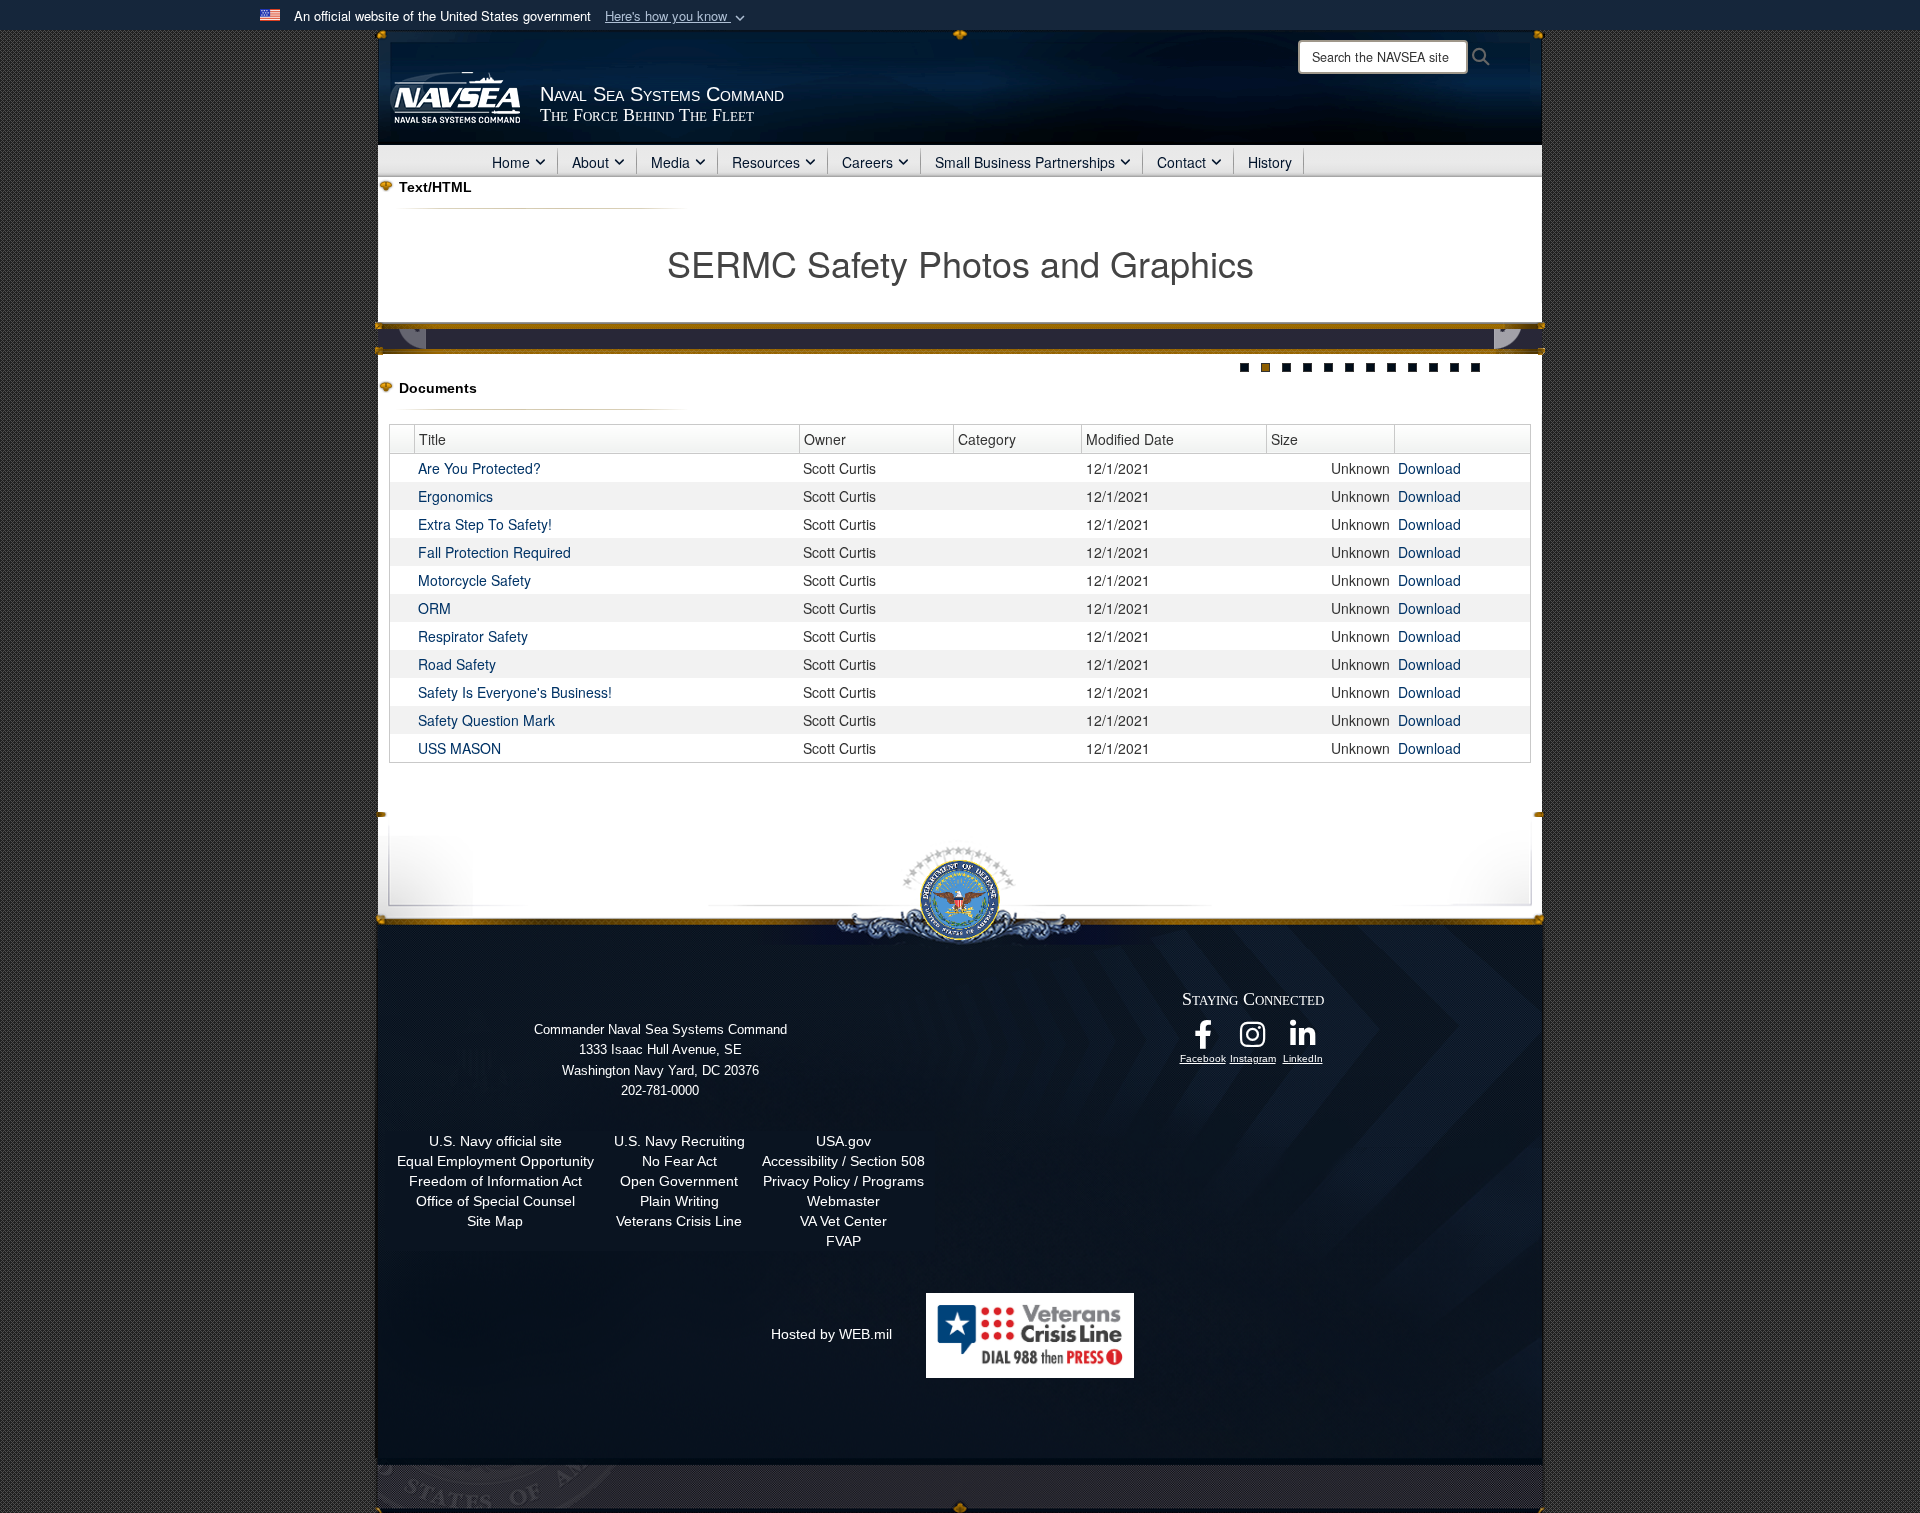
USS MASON (459, 748)
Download (1429, 468)
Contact (1181, 162)
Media (670, 162)
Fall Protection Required (494, 552)
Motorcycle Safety (474, 580)
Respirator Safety (473, 636)
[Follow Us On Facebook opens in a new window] (1203, 1040)
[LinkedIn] (1303, 1040)
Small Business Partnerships (1025, 162)
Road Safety (457, 664)
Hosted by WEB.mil (831, 1334)
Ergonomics (455, 496)
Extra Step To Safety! (485, 524)
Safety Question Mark (486, 720)
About (590, 162)
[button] (677, 16)
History (1270, 162)
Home (511, 162)
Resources (766, 162)
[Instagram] (1253, 1040)
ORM (434, 608)
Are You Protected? (479, 468)
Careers (867, 162)
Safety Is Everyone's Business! (515, 692)
